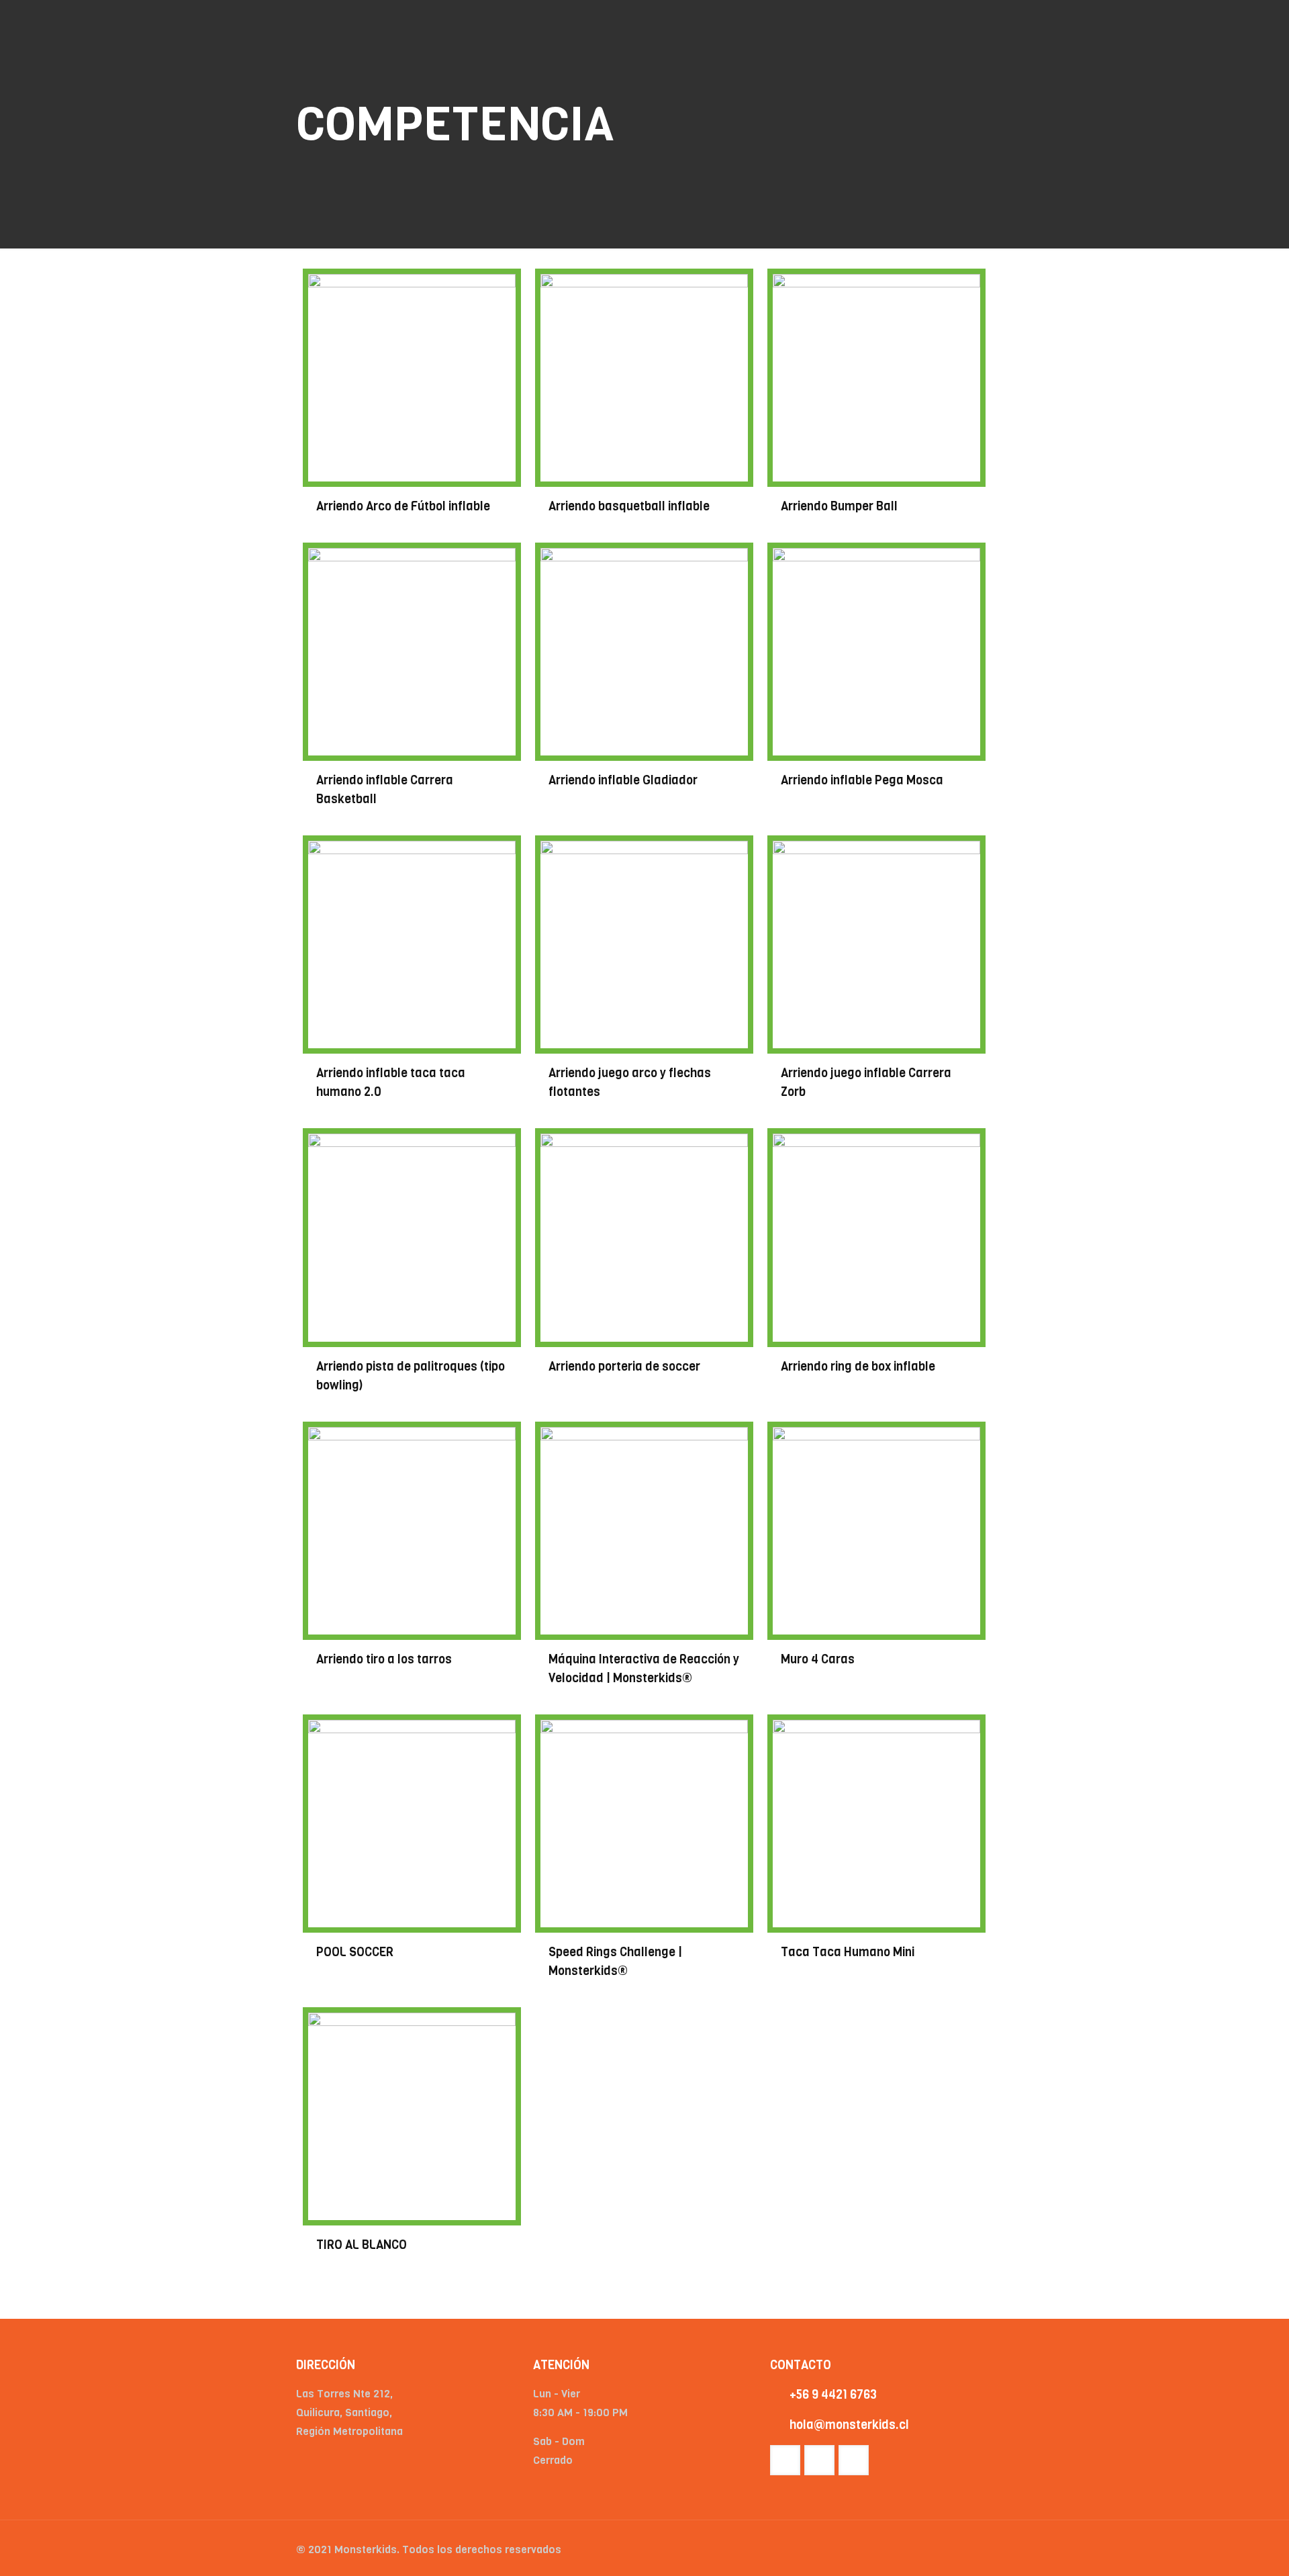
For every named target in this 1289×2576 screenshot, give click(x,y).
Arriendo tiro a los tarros (384, 1659)
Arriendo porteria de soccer (624, 1367)
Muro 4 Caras (818, 1659)
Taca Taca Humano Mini (848, 1952)
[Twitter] (924, 2550)
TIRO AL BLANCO (362, 2245)
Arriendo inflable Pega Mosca (862, 780)
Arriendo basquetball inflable (629, 506)
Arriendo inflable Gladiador (623, 780)
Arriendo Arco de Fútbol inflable (403, 506)
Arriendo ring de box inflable (858, 1367)
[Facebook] (906, 2550)
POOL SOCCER (355, 1952)
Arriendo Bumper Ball (839, 506)
